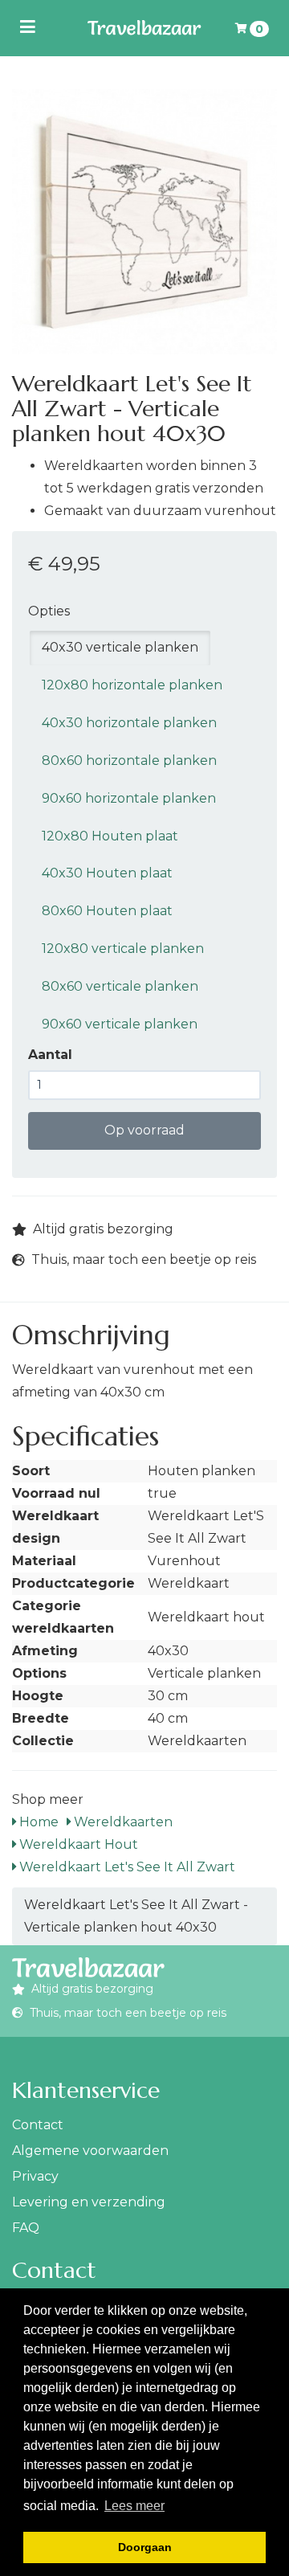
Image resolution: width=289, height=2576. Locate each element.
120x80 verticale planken (123, 949)
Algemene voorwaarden (90, 2151)
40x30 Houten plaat (107, 873)
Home (37, 1822)
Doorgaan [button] (145, 2547)
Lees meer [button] (134, 2506)
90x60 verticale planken (120, 1024)
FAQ (26, 2228)
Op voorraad (144, 1130)
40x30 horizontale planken (129, 723)
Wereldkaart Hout (77, 1844)
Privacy (35, 2176)
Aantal (50, 1055)
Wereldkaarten (122, 1822)
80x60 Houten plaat (107, 911)
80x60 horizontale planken (129, 761)
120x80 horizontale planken (132, 685)
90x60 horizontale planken (129, 798)
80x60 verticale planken (120, 986)
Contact (38, 2125)
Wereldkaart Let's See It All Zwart (126, 1867)
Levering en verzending (89, 2202)
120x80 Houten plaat (110, 836)
